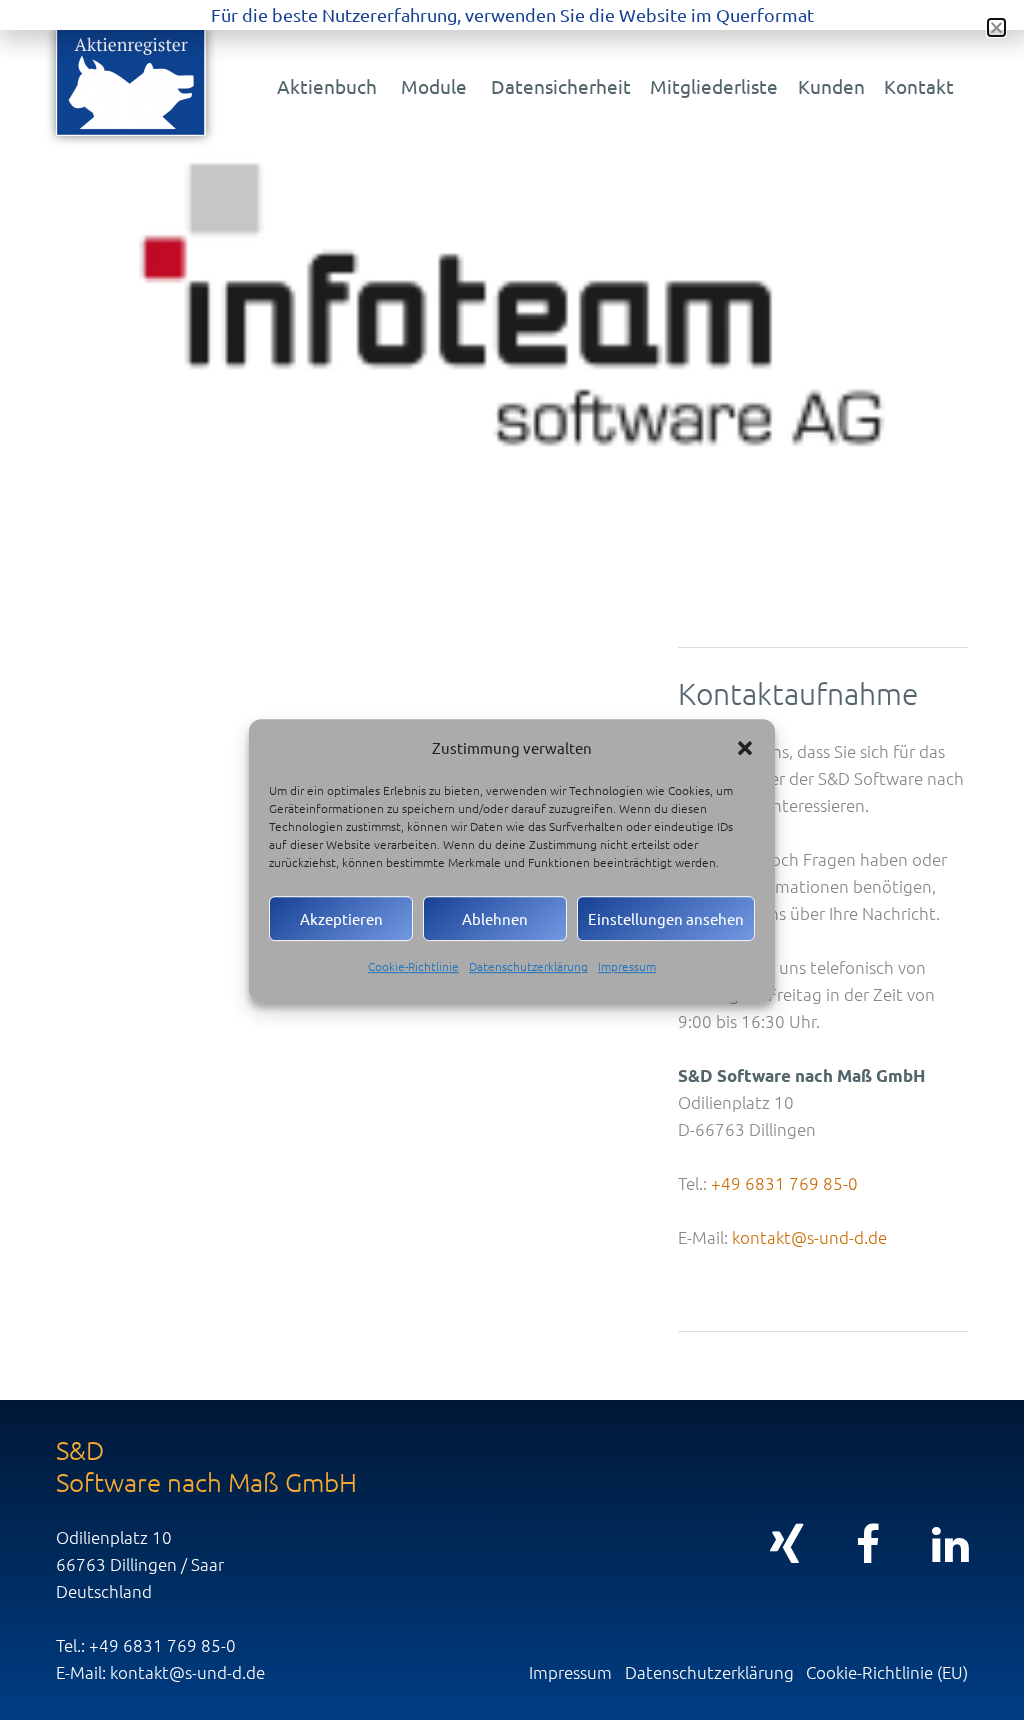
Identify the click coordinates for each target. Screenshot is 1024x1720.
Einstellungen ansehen (666, 918)
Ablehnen (495, 918)
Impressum (627, 966)
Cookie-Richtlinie (413, 966)
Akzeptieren (341, 918)
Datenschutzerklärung (528, 966)
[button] (745, 748)
